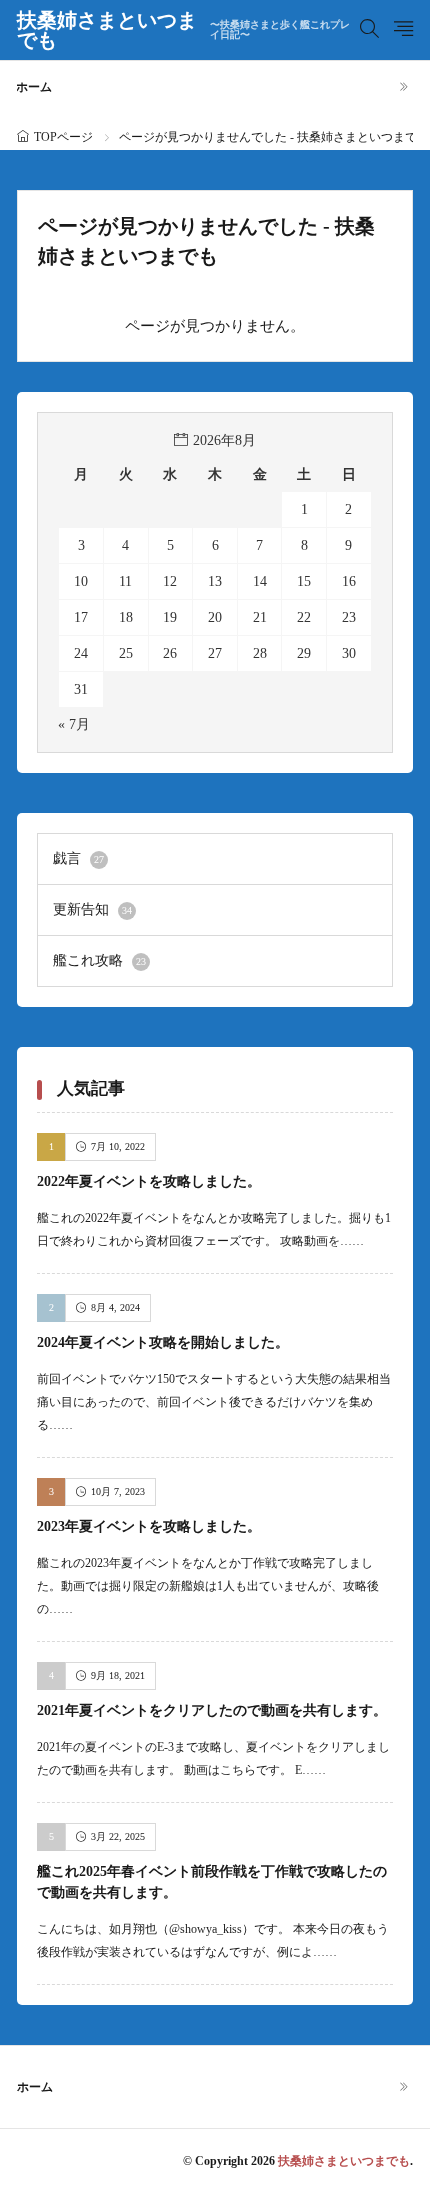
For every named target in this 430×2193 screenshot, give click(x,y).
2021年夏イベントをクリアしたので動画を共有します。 (212, 1710)
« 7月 (74, 724)
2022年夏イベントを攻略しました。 (149, 1181)
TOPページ (63, 137)
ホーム (34, 87)
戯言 (78, 858)
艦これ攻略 (99, 960)
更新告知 (92, 909)
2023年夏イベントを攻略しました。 (149, 1526)
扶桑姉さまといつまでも (183, 30)
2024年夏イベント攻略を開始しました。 (163, 1342)
